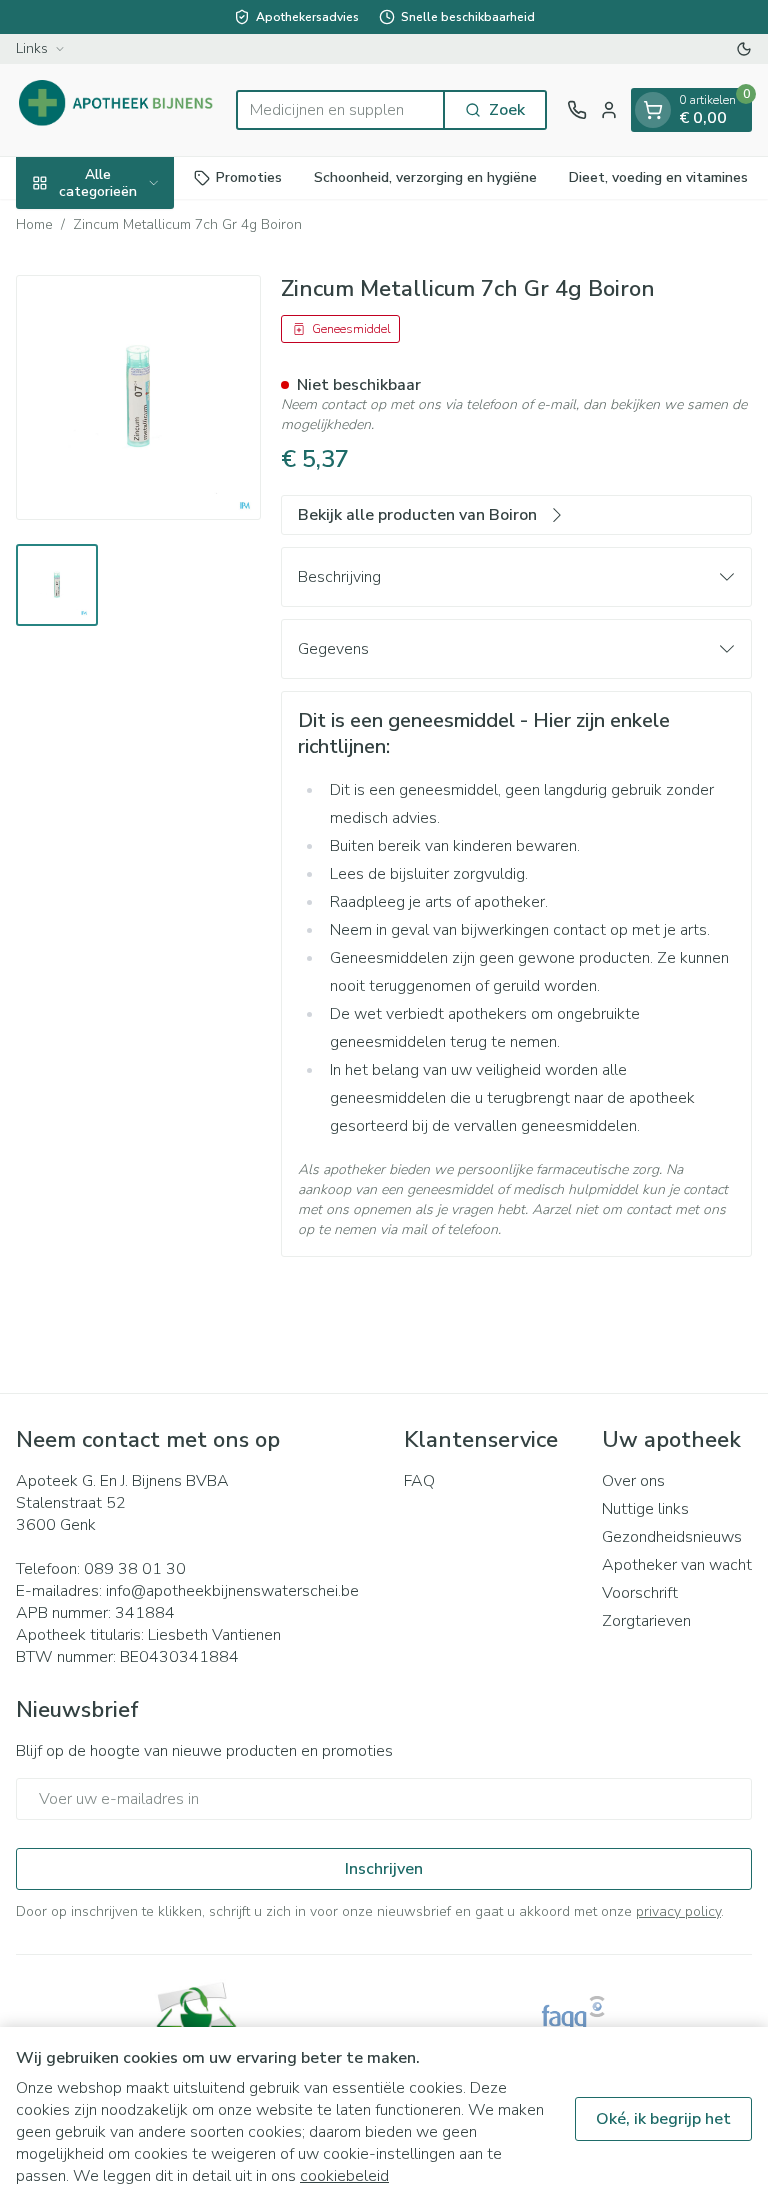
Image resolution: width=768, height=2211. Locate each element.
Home (34, 224)
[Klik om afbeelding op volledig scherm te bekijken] (138, 397)
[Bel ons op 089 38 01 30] (577, 110)
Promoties (249, 177)
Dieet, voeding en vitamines (658, 177)
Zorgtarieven (646, 1621)
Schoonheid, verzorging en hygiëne (425, 177)
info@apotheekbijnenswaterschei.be (232, 1591)
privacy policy (678, 1911)
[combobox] (340, 110)
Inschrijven (384, 1869)
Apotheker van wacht (677, 1565)
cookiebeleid (344, 2176)
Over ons (633, 1481)
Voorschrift (640, 1593)
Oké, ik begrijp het (663, 2119)
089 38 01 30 (135, 1569)
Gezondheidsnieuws (672, 1537)
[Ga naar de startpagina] (116, 110)
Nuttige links (645, 1509)
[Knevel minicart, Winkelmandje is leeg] (653, 110)
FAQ (419, 1481)
